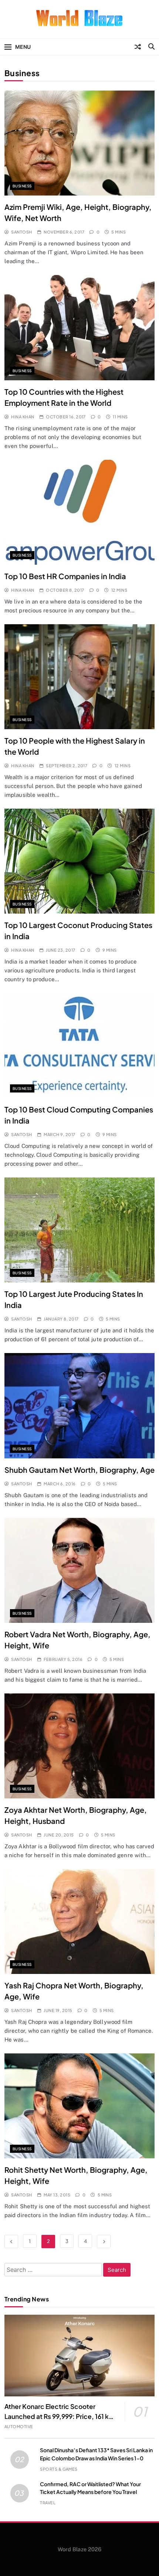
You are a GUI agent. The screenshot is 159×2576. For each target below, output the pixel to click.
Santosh (21, 232)
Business (22, 186)
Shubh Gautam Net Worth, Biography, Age (79, 1470)
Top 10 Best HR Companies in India (65, 576)
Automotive (19, 2427)
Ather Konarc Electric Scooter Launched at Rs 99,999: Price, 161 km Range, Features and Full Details (60, 2416)
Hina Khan (23, 417)
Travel (48, 2503)
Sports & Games (59, 2469)
